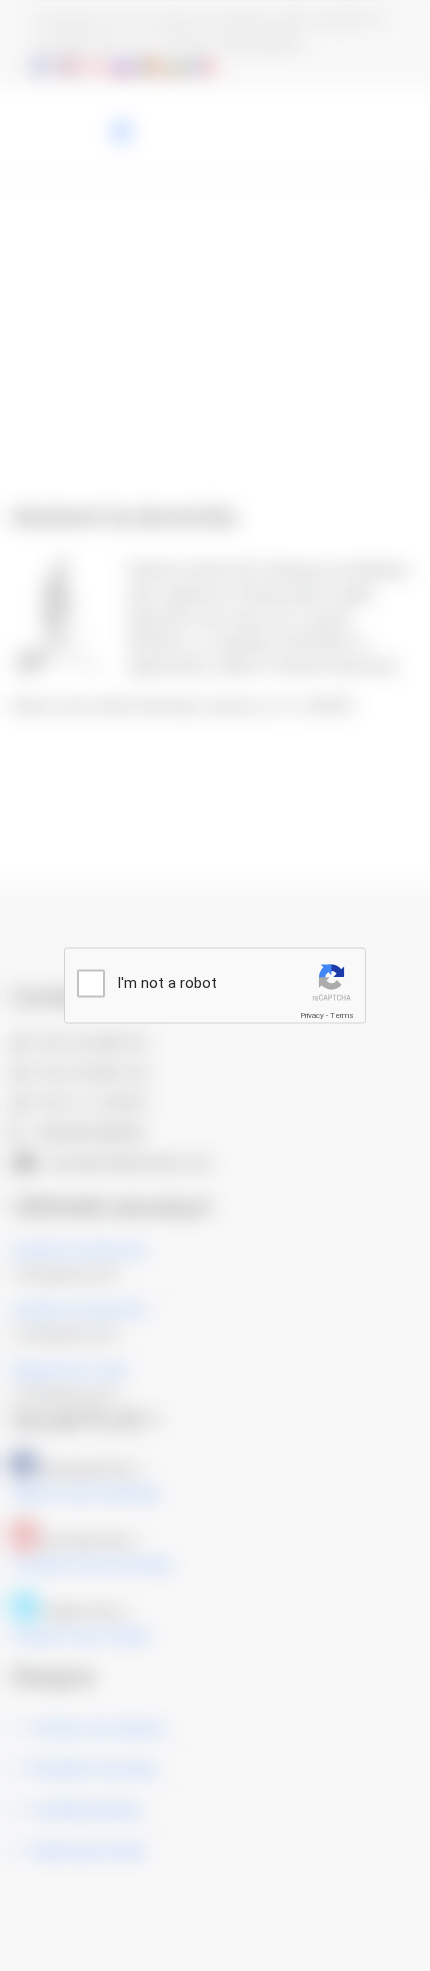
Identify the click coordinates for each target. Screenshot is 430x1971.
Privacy (312, 1015)
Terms (342, 1015)
